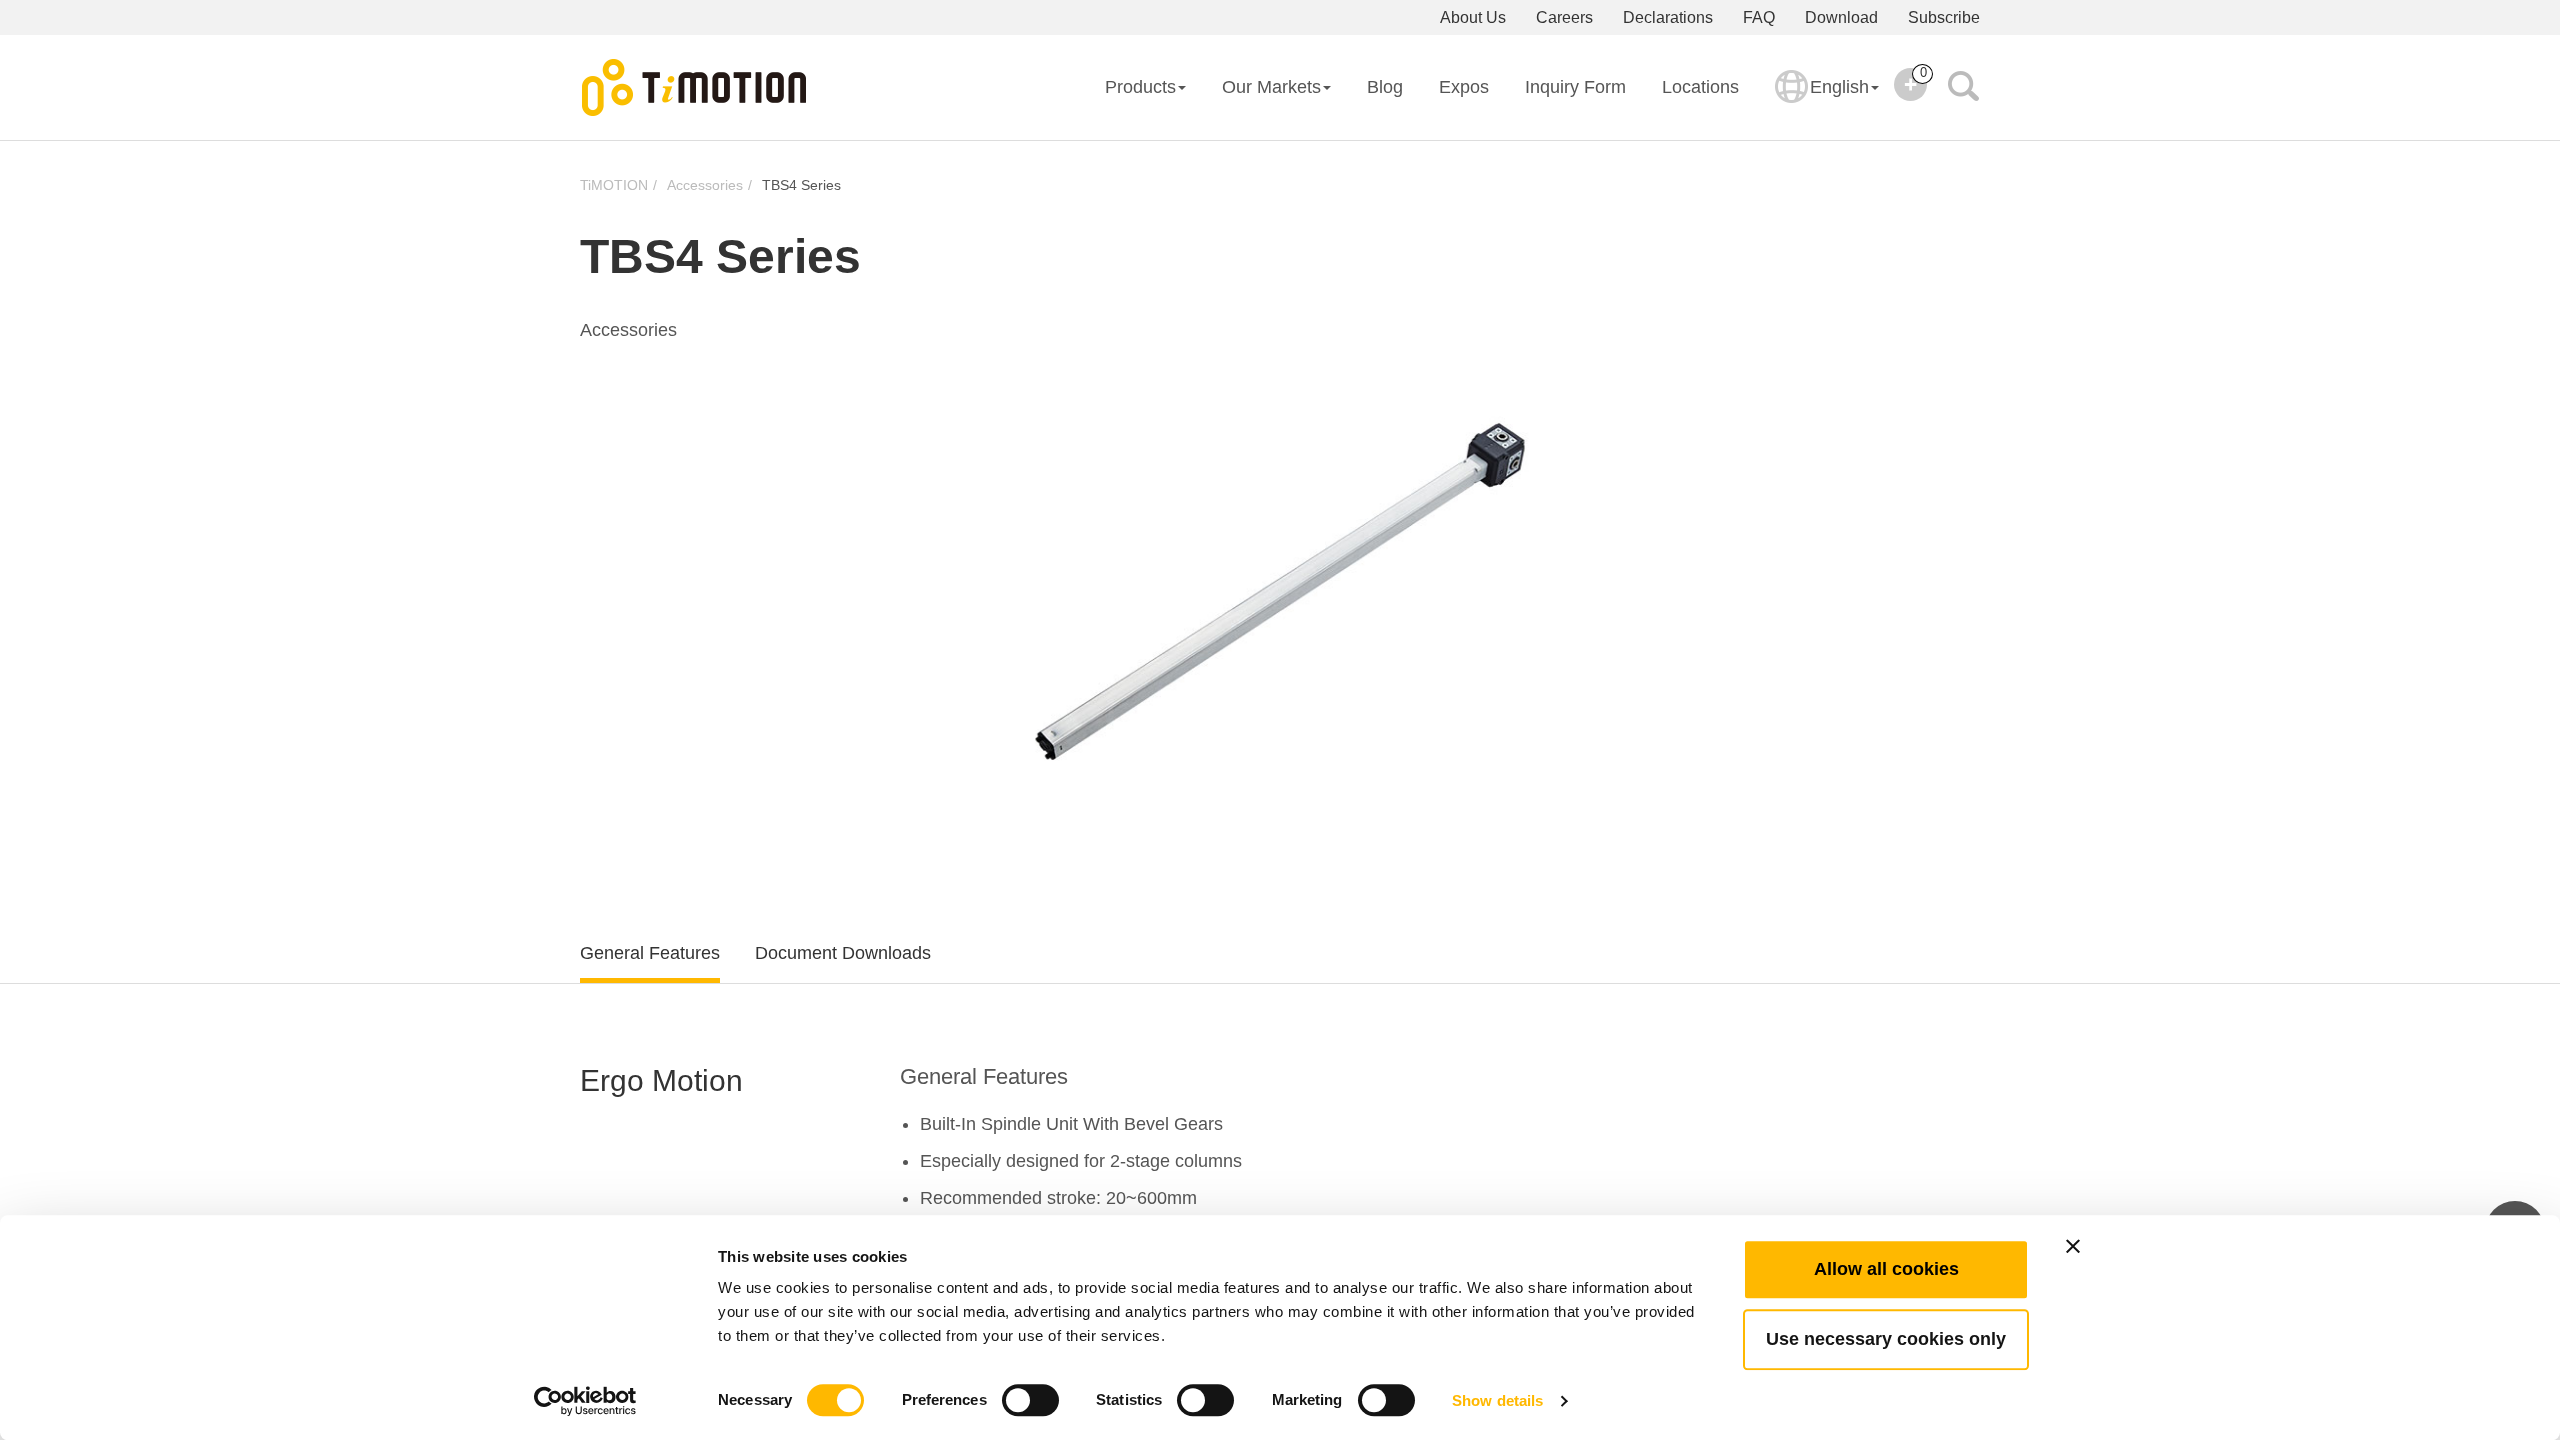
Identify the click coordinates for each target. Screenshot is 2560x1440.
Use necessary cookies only (1886, 1339)
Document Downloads (843, 953)
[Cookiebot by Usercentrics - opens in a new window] (585, 1401)
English (1839, 87)
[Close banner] (2073, 1246)
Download (1841, 17)
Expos (1464, 87)
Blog (1385, 87)
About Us (1473, 17)
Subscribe (1944, 17)
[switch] (1030, 1400)
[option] (1280, 590)
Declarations (1668, 17)
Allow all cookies (1886, 1269)
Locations (1700, 87)
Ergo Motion (661, 1080)
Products (1140, 87)
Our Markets (1271, 87)
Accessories (705, 185)
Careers (1564, 17)
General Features (650, 953)
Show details (1497, 1400)
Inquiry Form (1575, 87)
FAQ (1759, 17)
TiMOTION (614, 185)
